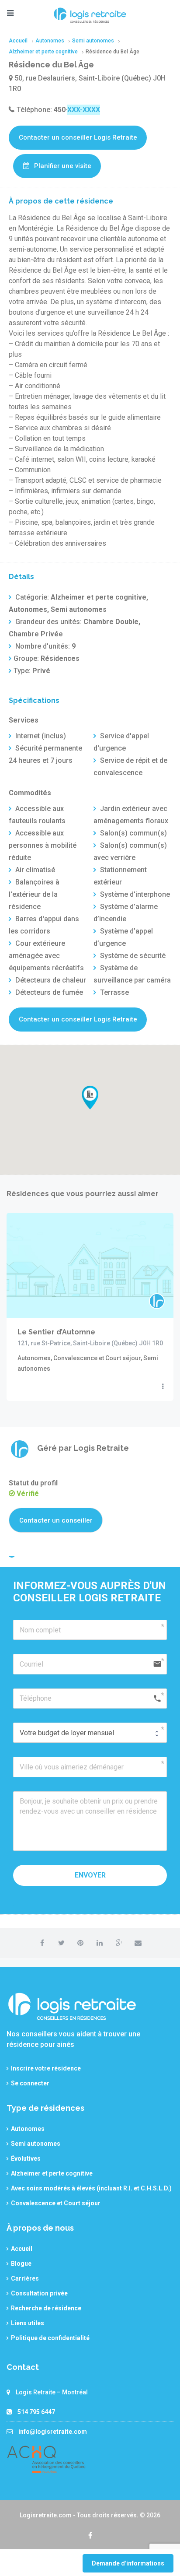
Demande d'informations (128, 2563)
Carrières (25, 2278)
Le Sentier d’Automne (56, 1332)
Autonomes (28, 2129)
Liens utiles (28, 2323)
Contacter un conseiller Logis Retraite (78, 137)
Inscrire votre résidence (46, 2068)
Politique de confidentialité (50, 2338)
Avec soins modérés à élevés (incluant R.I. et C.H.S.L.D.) (91, 2188)
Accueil (22, 2249)
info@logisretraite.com (53, 2432)
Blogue (21, 2264)
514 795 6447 (36, 2412)
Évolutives (26, 2158)
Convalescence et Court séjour (56, 2203)
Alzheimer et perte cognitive (52, 2173)
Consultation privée (39, 2293)
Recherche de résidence (46, 2308)
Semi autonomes (36, 2144)
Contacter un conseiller (56, 1520)
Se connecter (30, 2083)
